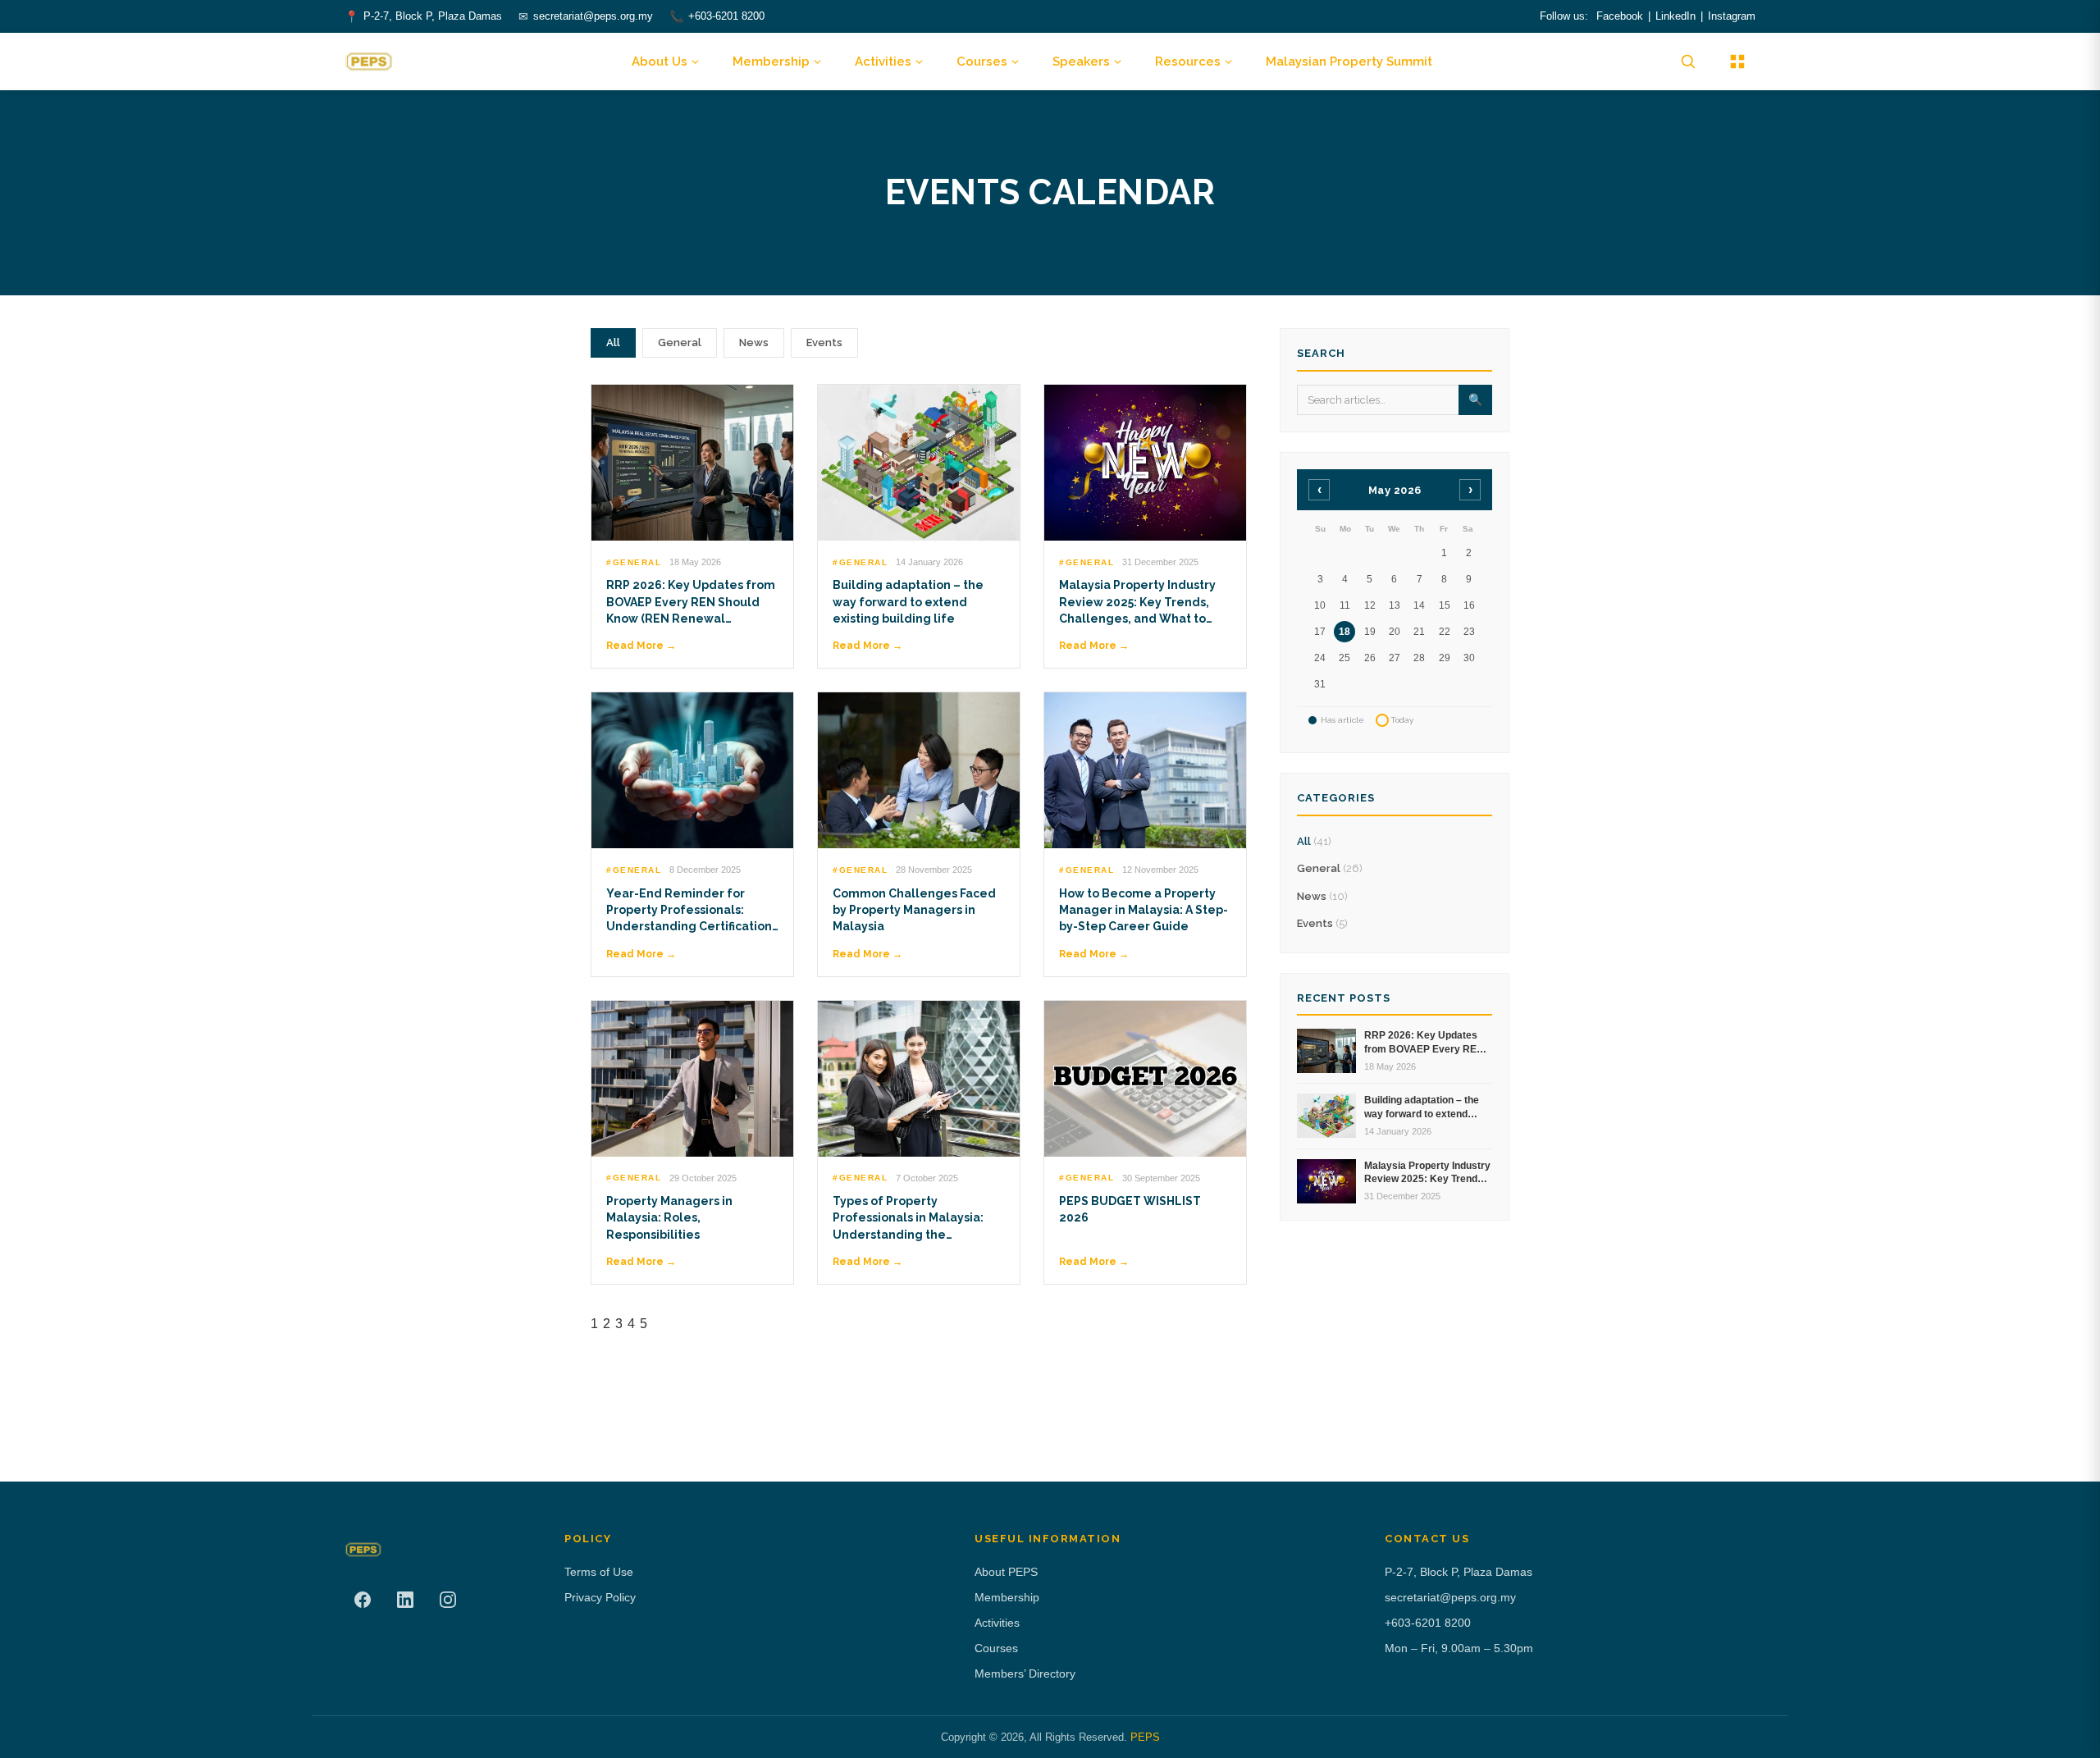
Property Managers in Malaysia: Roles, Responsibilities (669, 1218)
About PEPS (1006, 1572)
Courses (982, 62)
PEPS (1145, 1737)
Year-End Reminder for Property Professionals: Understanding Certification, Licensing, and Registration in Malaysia (691, 927)
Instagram (1732, 16)
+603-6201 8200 (726, 16)
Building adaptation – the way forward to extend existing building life (908, 602)
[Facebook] (363, 1600)
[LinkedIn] (405, 1600)
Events (824, 342)
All (613, 342)
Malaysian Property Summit (1349, 62)
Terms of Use (599, 1572)
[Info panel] (1737, 62)
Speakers (1081, 62)
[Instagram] (448, 1600)
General (680, 342)
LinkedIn (1675, 16)
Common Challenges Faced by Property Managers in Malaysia (914, 910)
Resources (1188, 62)
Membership (771, 62)
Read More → (641, 646)
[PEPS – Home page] (369, 62)
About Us (660, 62)
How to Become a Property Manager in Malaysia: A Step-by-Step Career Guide (1144, 910)
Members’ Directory (1025, 1674)
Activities (883, 62)
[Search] (1688, 62)
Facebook (1620, 16)
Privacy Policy (600, 1597)
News (754, 342)
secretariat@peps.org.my (593, 16)
